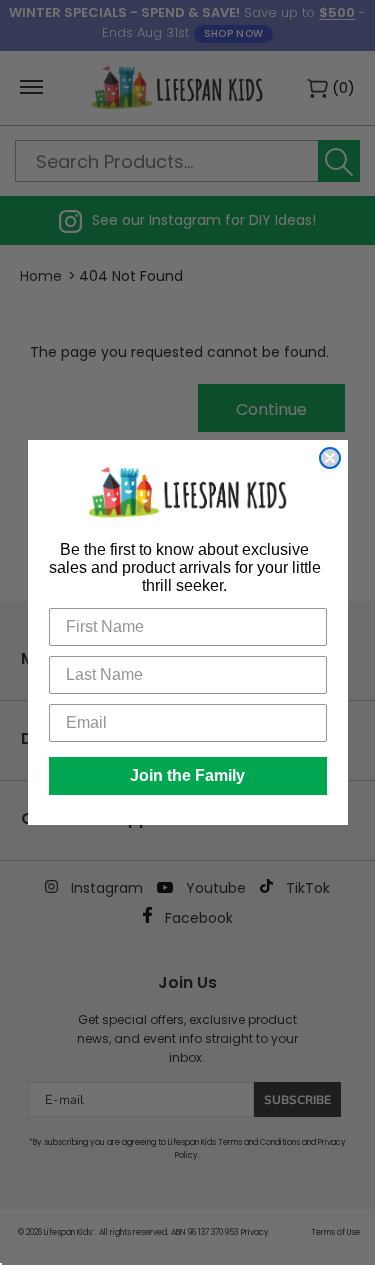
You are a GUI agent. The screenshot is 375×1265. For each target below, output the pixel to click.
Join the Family (187, 775)
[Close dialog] (330, 458)
